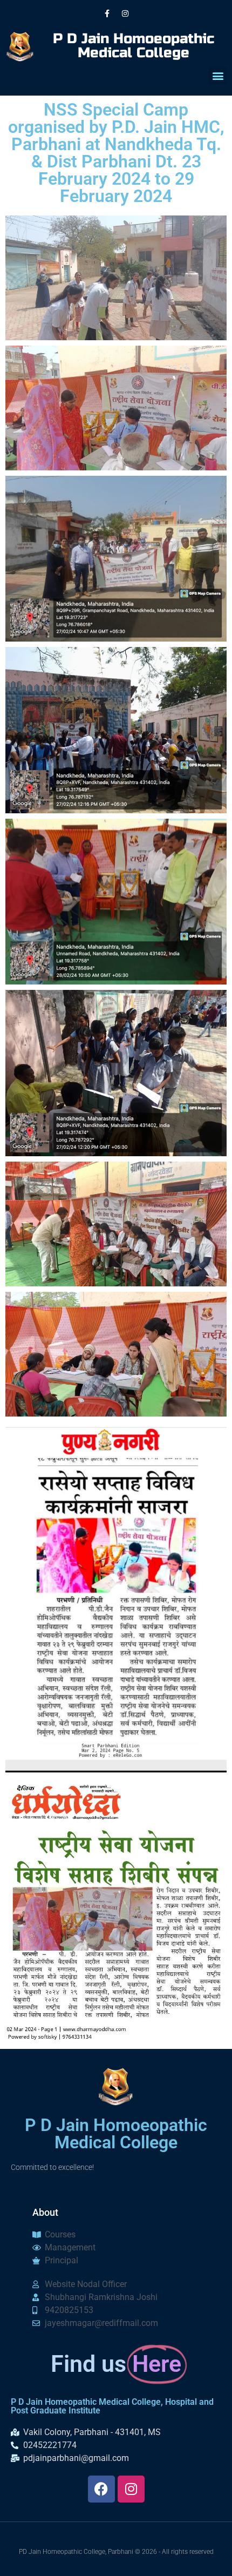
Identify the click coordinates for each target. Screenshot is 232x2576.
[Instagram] (125, 14)
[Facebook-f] (107, 14)
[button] (218, 76)
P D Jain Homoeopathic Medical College (134, 46)
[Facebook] (101, 2489)
